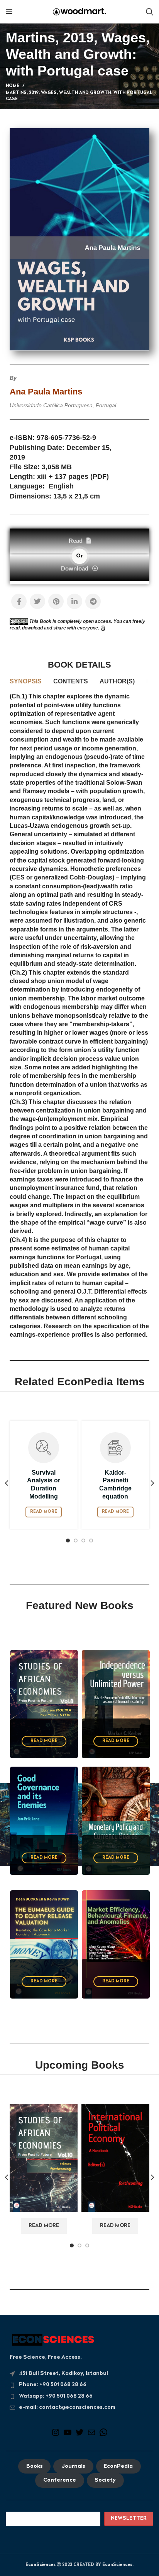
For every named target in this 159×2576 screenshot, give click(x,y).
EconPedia (118, 2466)
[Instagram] (56, 2436)
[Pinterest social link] (56, 601)
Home (13, 86)
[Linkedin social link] (74, 601)
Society (105, 2481)
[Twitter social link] (37, 601)
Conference (60, 2481)
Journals (73, 2466)
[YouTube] (68, 2436)
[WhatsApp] (103, 2436)
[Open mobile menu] (9, 12)
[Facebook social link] (19, 601)
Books (35, 2466)
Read (76, 541)
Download (75, 568)
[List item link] (79, 2385)
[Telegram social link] (93, 601)
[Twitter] (79, 2436)
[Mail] (91, 2436)
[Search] (150, 12)
